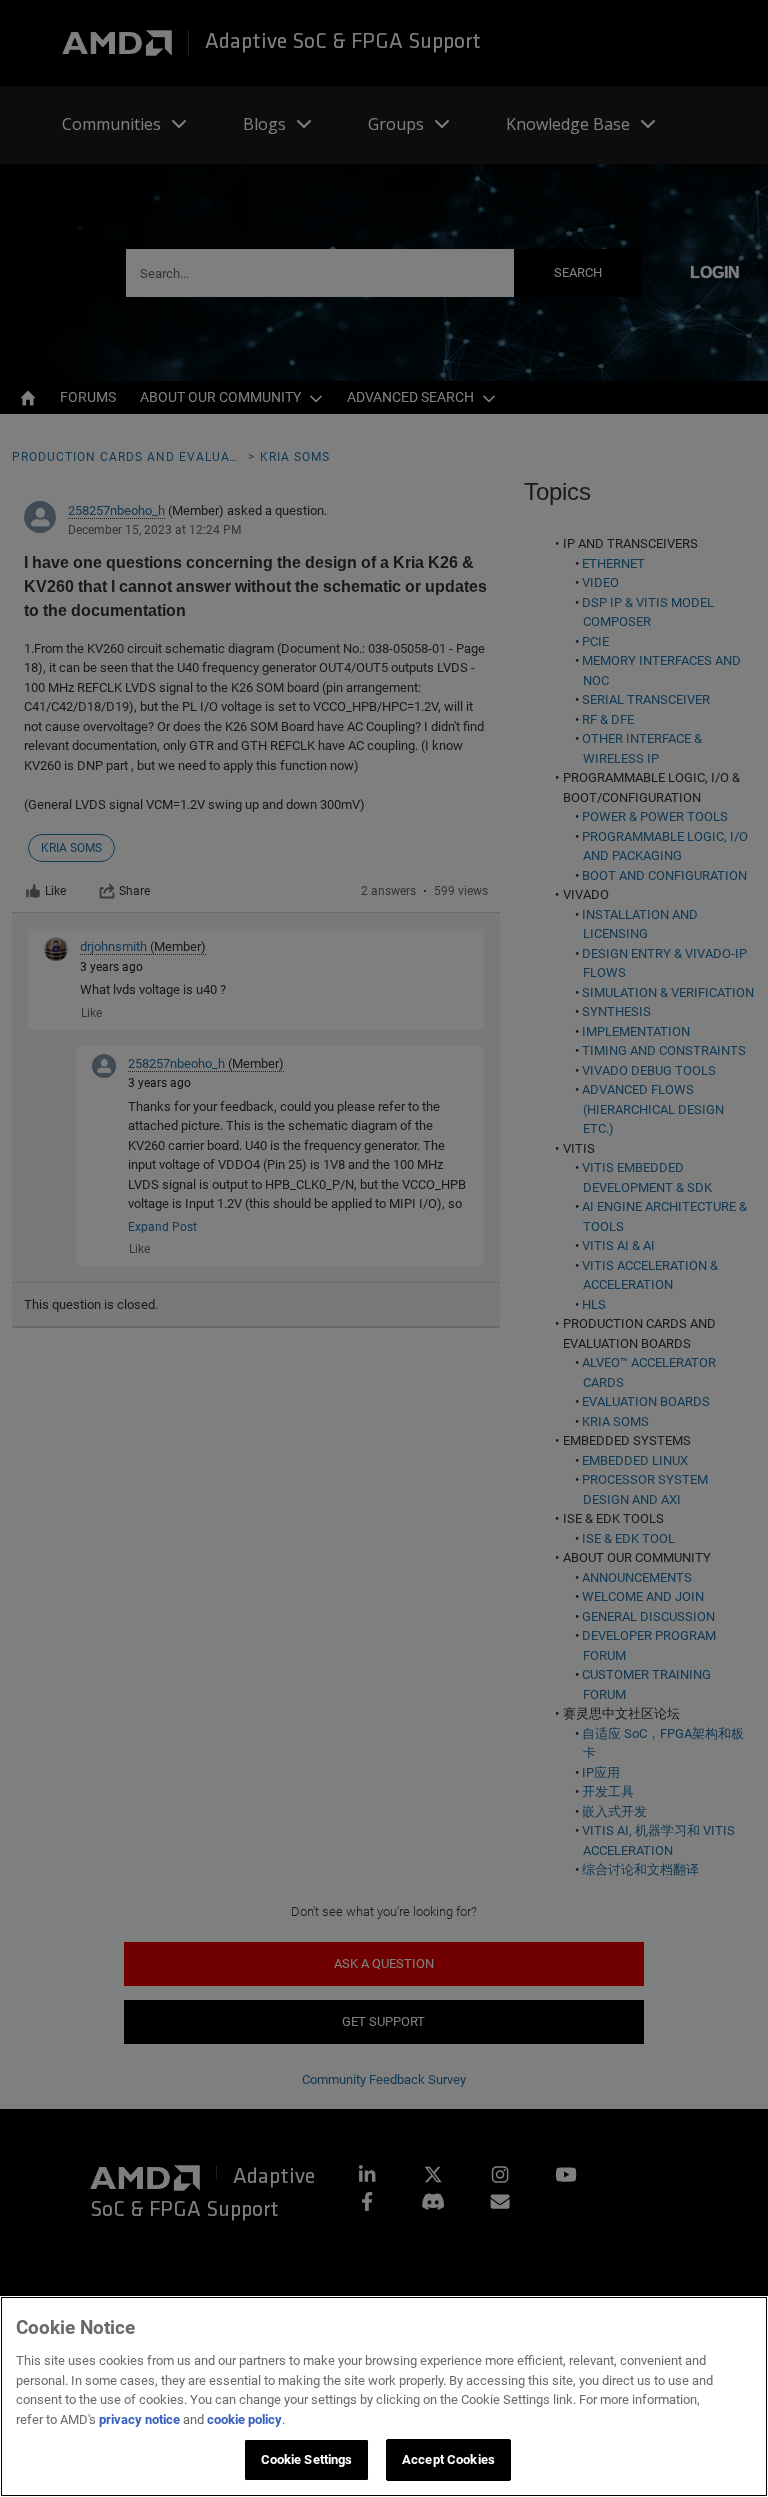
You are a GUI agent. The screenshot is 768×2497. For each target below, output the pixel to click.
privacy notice (139, 2419)
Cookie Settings (307, 2459)
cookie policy (244, 2419)
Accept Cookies (448, 2459)
